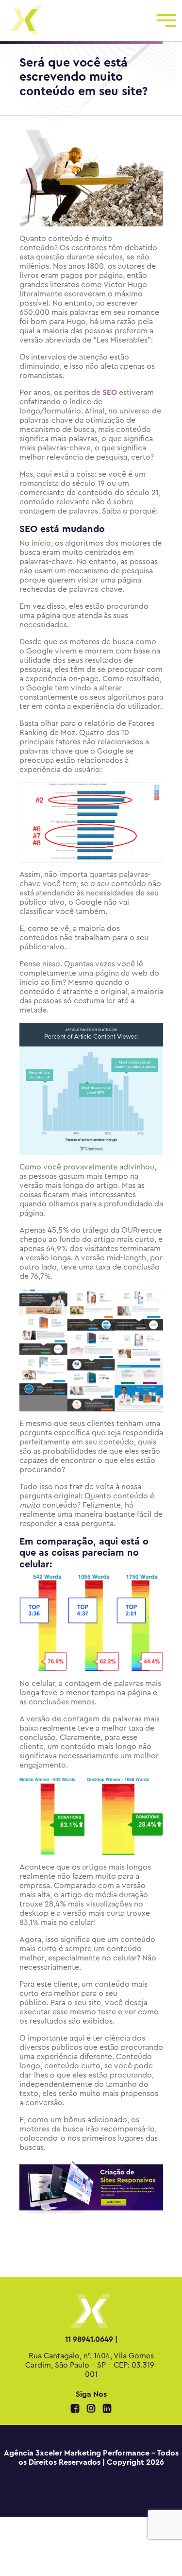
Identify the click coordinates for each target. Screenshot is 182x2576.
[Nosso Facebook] (76, 2409)
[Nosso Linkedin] (107, 2409)
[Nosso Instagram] (92, 2409)
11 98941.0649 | (91, 2339)
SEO (110, 393)
